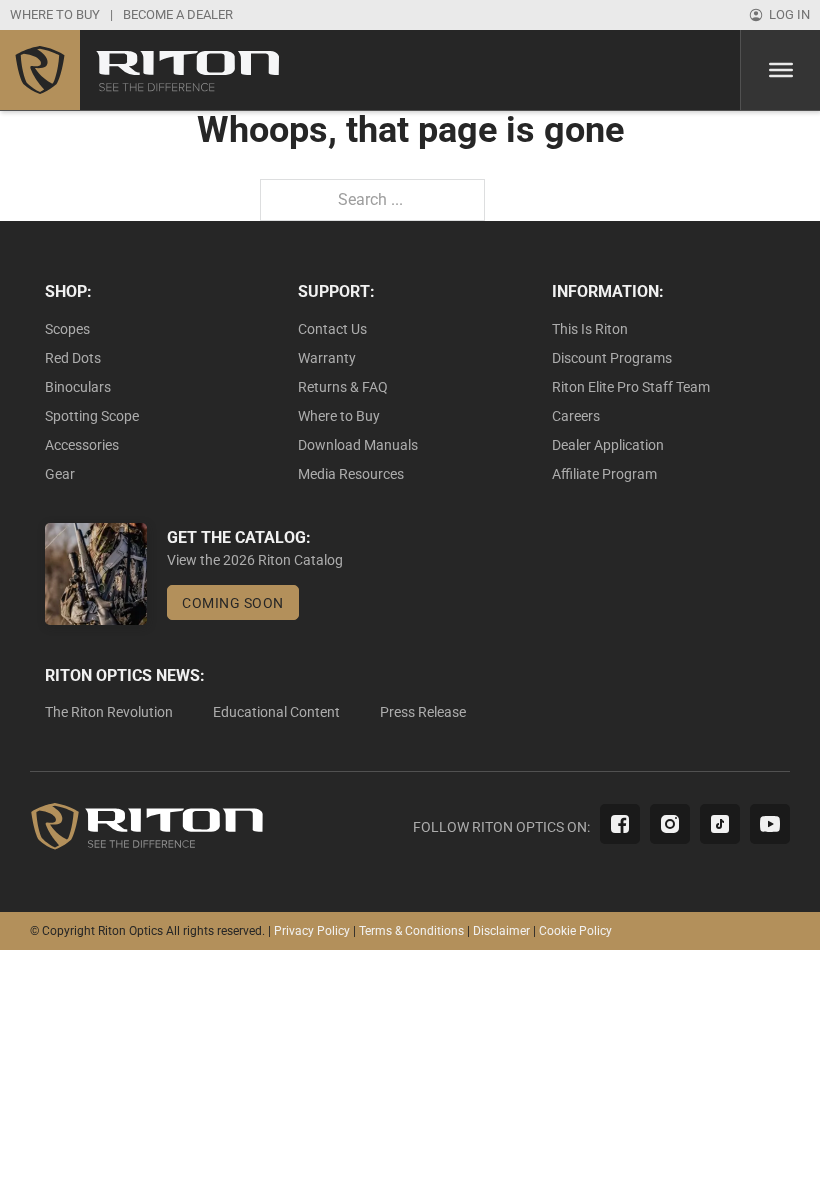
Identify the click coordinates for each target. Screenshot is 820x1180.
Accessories (82, 445)
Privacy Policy (312, 931)
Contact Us (332, 329)
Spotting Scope (92, 416)
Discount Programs (612, 358)
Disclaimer (501, 931)
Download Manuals (358, 445)
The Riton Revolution (109, 712)
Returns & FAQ (343, 387)
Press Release (423, 712)
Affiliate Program (604, 474)
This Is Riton (590, 329)
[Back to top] (750, 1120)
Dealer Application (608, 445)
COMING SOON (233, 603)
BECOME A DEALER (178, 14)
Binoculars (78, 387)
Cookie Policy (575, 931)
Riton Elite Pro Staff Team (631, 387)
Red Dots (73, 358)
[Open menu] (781, 70)
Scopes (67, 329)
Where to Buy (339, 416)
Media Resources (351, 474)
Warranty (327, 358)
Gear (60, 474)
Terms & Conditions (411, 931)
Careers (576, 416)
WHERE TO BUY (55, 14)
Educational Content (276, 712)
